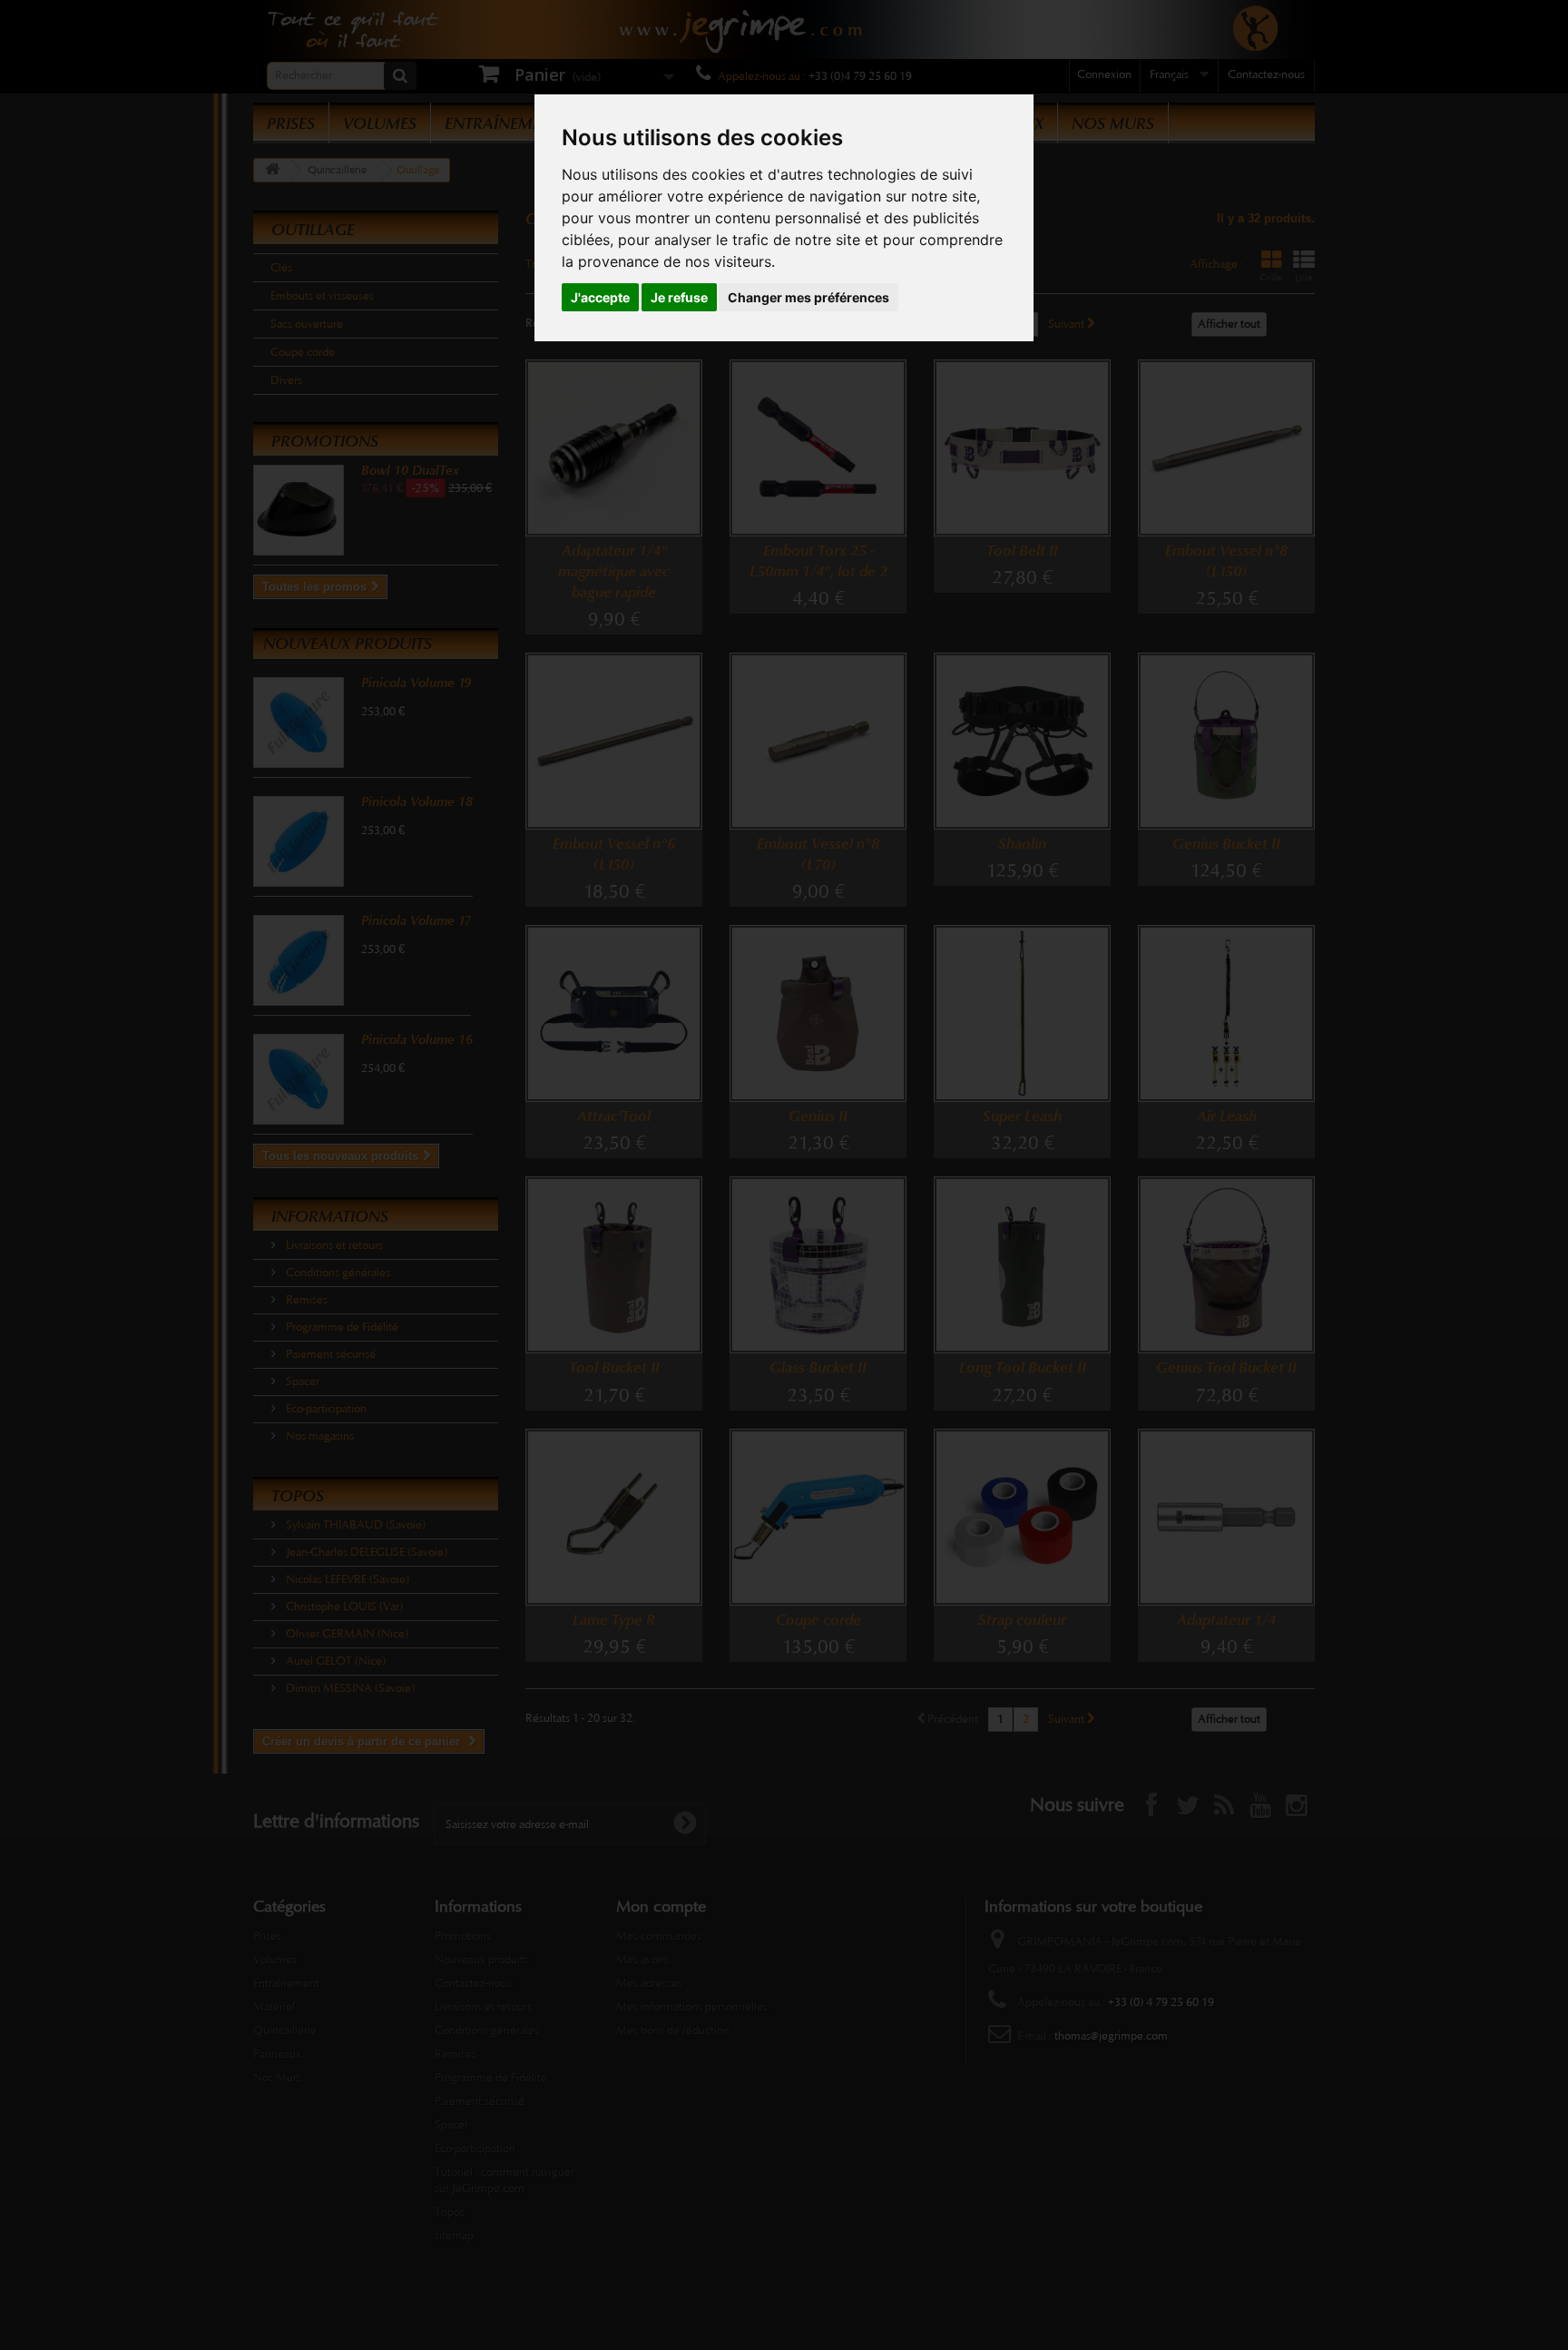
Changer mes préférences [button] (808, 297)
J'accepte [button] (600, 297)
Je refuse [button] (679, 297)
